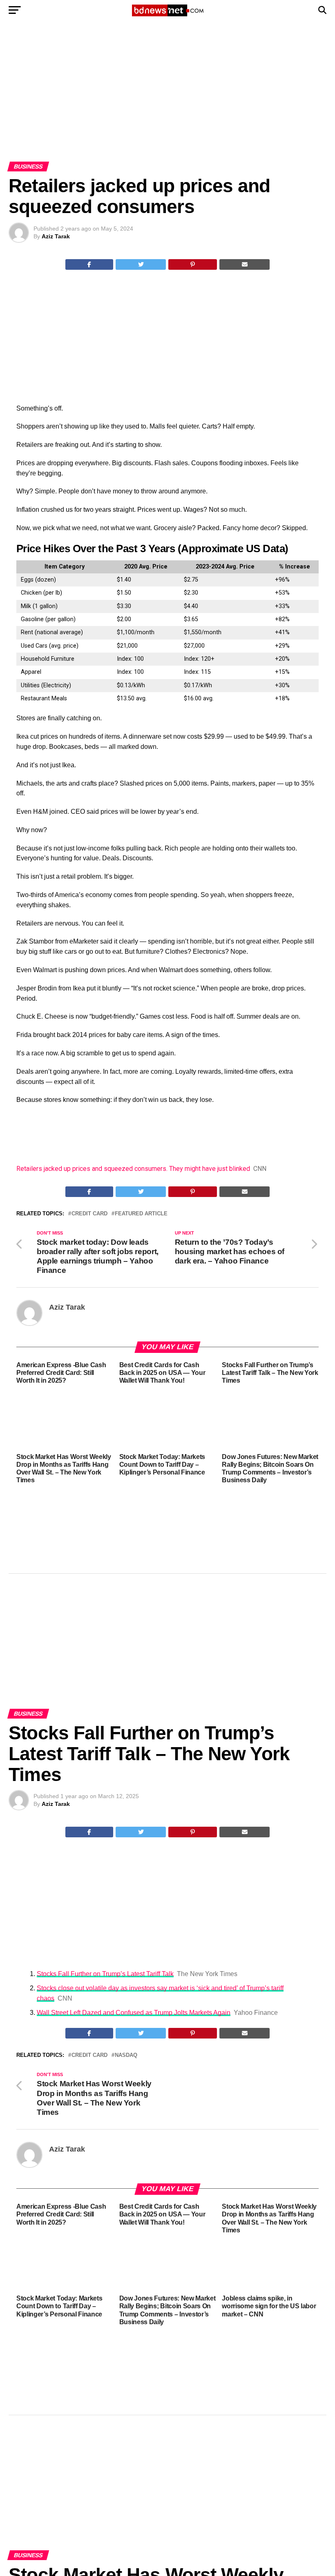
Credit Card (89, 1214)
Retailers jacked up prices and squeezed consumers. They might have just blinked (133, 1169)
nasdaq (126, 2055)
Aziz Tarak (56, 236)
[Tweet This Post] (141, 264)
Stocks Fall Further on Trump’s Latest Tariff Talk (105, 1974)
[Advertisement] (167, 101)
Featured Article (141, 1214)
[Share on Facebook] (89, 264)
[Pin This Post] (193, 264)
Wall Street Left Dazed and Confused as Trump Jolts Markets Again (134, 2013)
